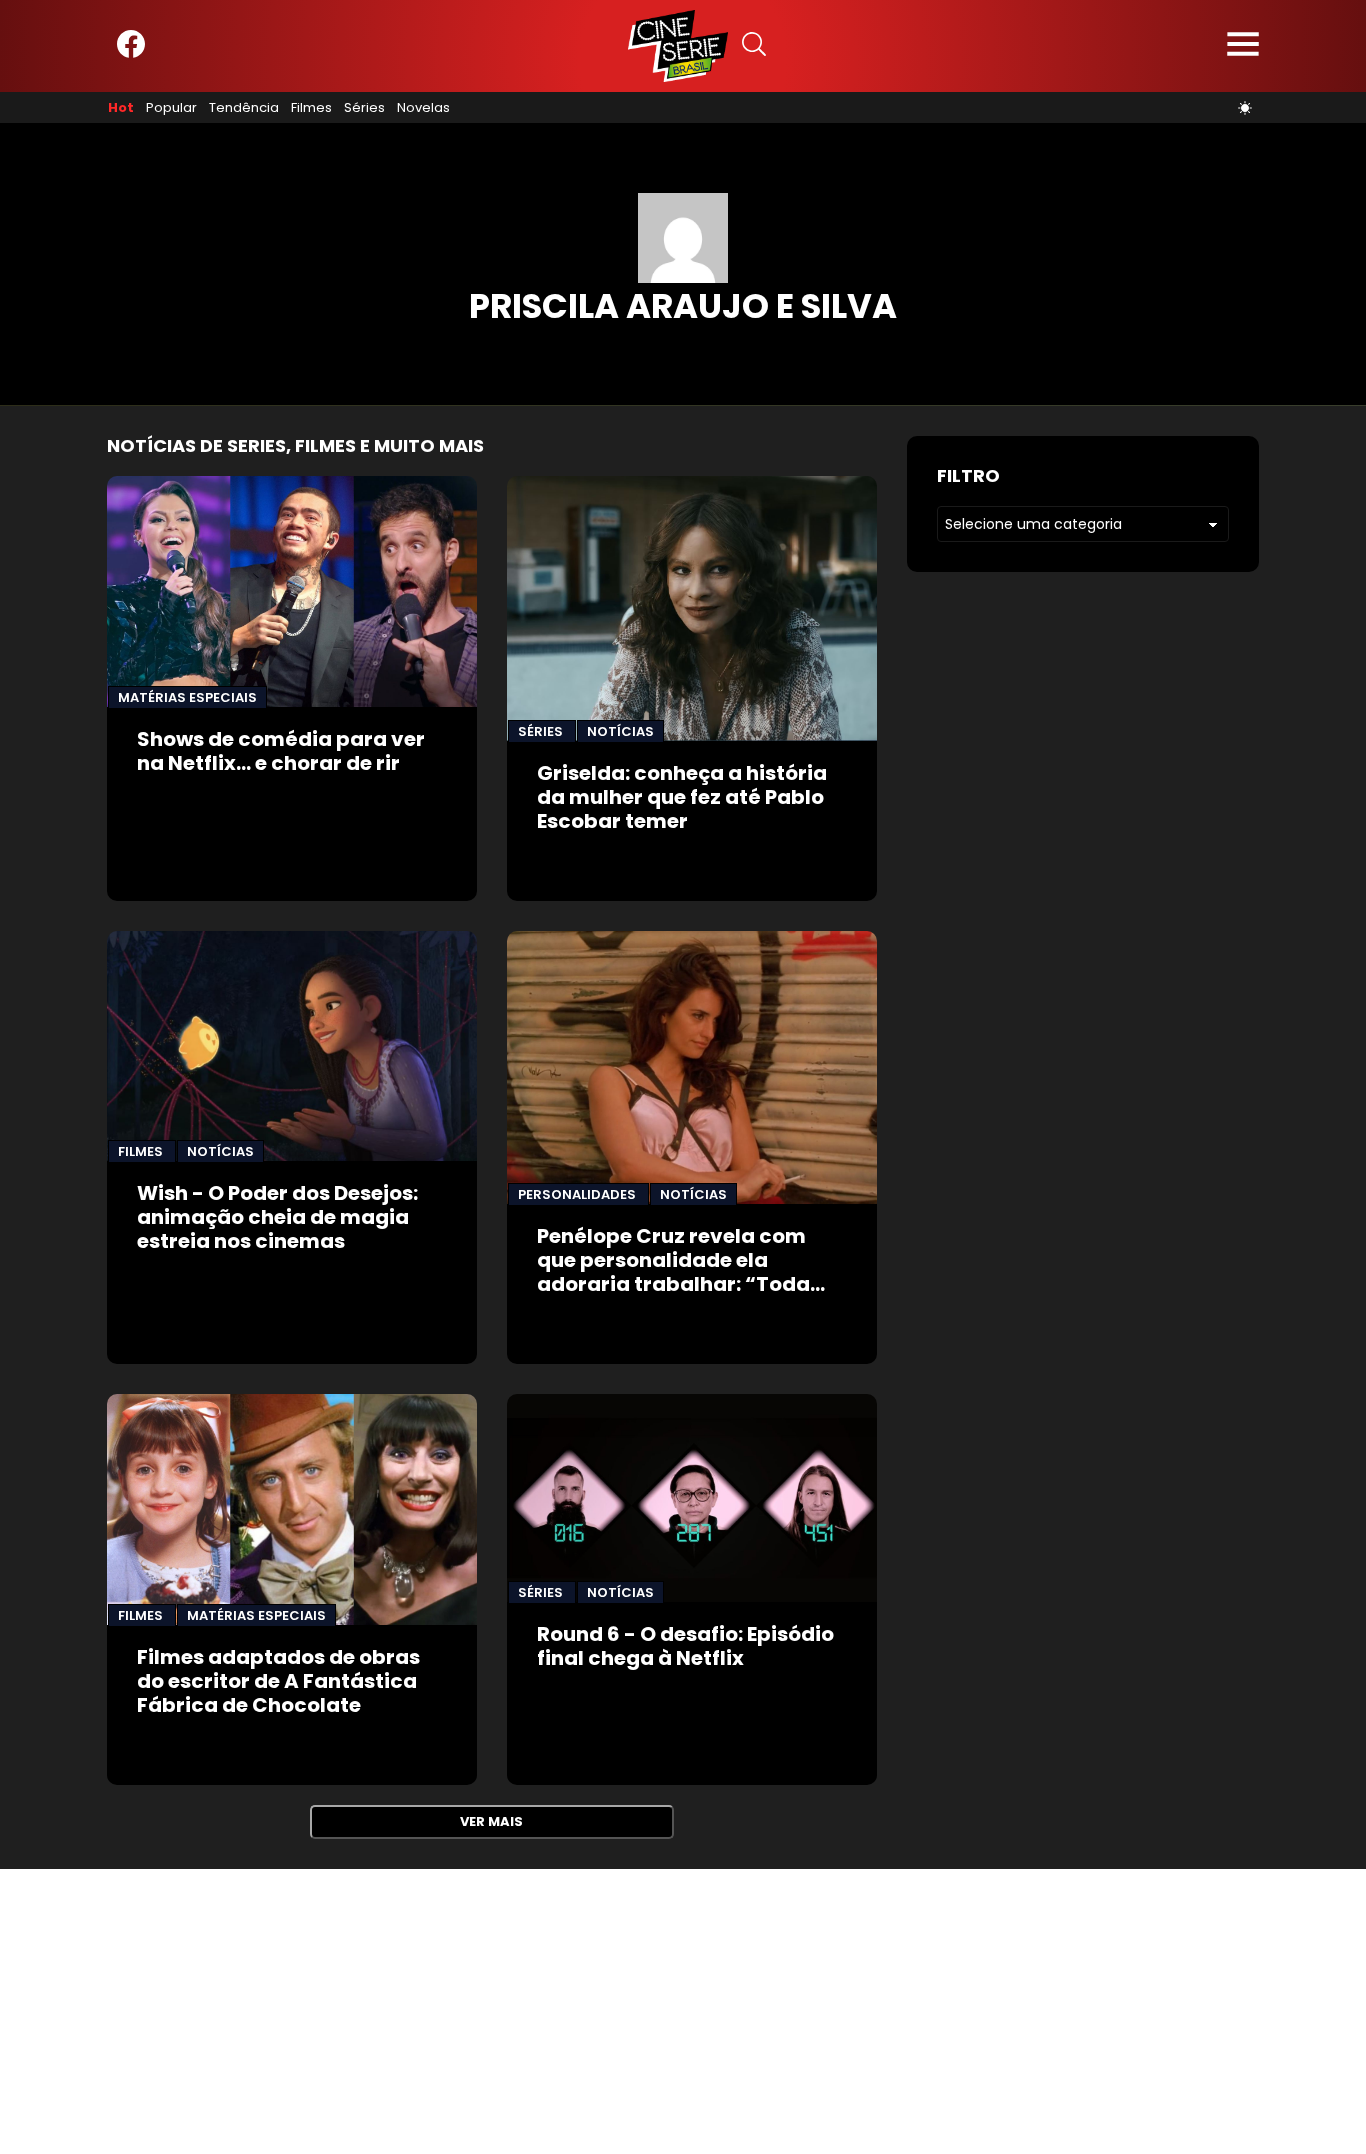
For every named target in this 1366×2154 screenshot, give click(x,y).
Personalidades (578, 1194)
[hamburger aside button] (1243, 46)
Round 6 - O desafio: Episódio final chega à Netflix (685, 1646)
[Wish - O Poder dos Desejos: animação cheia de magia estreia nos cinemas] (292, 1046)
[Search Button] (754, 46)
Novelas (423, 108)
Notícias (620, 731)
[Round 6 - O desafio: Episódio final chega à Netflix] (692, 1498)
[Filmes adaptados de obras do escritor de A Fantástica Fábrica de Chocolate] (292, 1509)
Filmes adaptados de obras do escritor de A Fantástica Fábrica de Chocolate (278, 1681)
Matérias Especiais (187, 697)
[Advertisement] (600, 2009)
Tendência (244, 108)
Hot (121, 108)
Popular (171, 108)
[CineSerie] (678, 46)
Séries (364, 108)
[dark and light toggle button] (1245, 108)
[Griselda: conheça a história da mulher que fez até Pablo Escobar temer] (692, 609)
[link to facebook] (131, 53)
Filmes (311, 108)
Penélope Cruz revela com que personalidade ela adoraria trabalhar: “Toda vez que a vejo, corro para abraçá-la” (673, 1284)
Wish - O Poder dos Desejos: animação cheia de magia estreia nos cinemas (277, 1217)
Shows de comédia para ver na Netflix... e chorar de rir (281, 751)
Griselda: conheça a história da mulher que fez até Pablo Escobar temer (682, 797)
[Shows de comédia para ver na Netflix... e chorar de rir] (292, 591)
